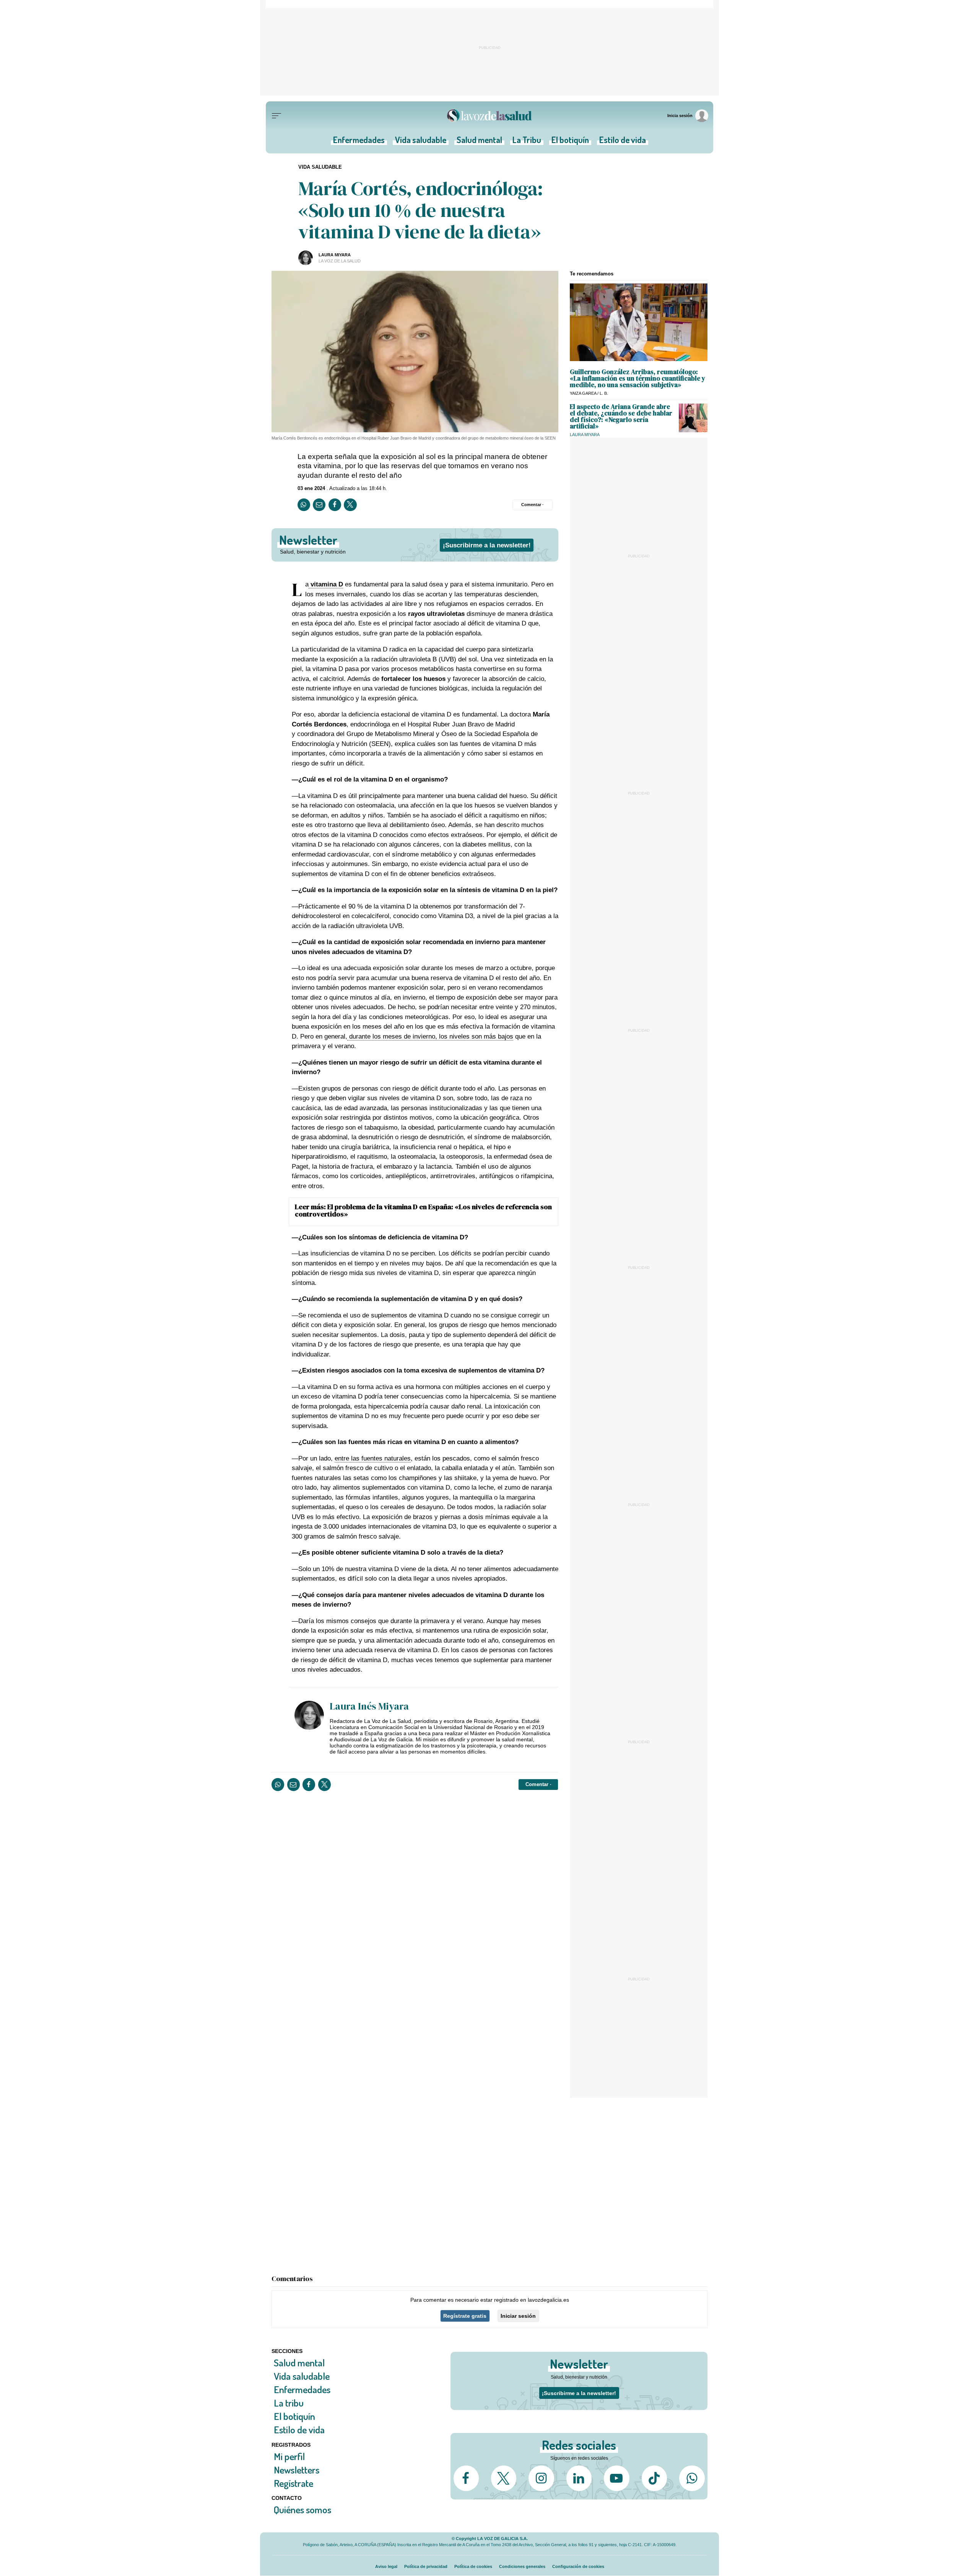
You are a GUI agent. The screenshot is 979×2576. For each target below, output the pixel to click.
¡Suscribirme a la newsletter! (487, 545)
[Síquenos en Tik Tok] (654, 2478)
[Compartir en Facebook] (335, 505)
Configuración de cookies (578, 2566)
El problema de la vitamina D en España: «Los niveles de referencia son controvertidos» (423, 1210)
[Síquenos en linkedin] (579, 2478)
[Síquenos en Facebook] (466, 2478)
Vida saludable (421, 142)
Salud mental (479, 142)
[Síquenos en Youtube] (616, 2478)
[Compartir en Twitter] (350, 505)
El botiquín (570, 142)
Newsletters (297, 2469)
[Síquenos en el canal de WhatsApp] (692, 2478)
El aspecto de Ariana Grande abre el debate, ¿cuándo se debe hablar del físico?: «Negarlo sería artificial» (621, 416)
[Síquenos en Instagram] (541, 2478)
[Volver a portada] (489, 116)
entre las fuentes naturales (373, 1458)
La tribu (289, 2403)
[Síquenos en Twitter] (504, 2478)
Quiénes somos (302, 2510)
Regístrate (294, 2483)
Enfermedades (359, 142)
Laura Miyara (335, 255)
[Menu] (276, 116)
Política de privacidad (426, 2566)
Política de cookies (473, 2566)
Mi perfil (289, 2456)
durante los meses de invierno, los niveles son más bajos (430, 1036)
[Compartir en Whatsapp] (304, 505)
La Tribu (527, 142)
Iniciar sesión (518, 2316)
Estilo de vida (623, 142)
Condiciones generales (522, 2566)
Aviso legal (386, 2566)
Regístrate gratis (465, 2316)
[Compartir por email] (319, 505)
